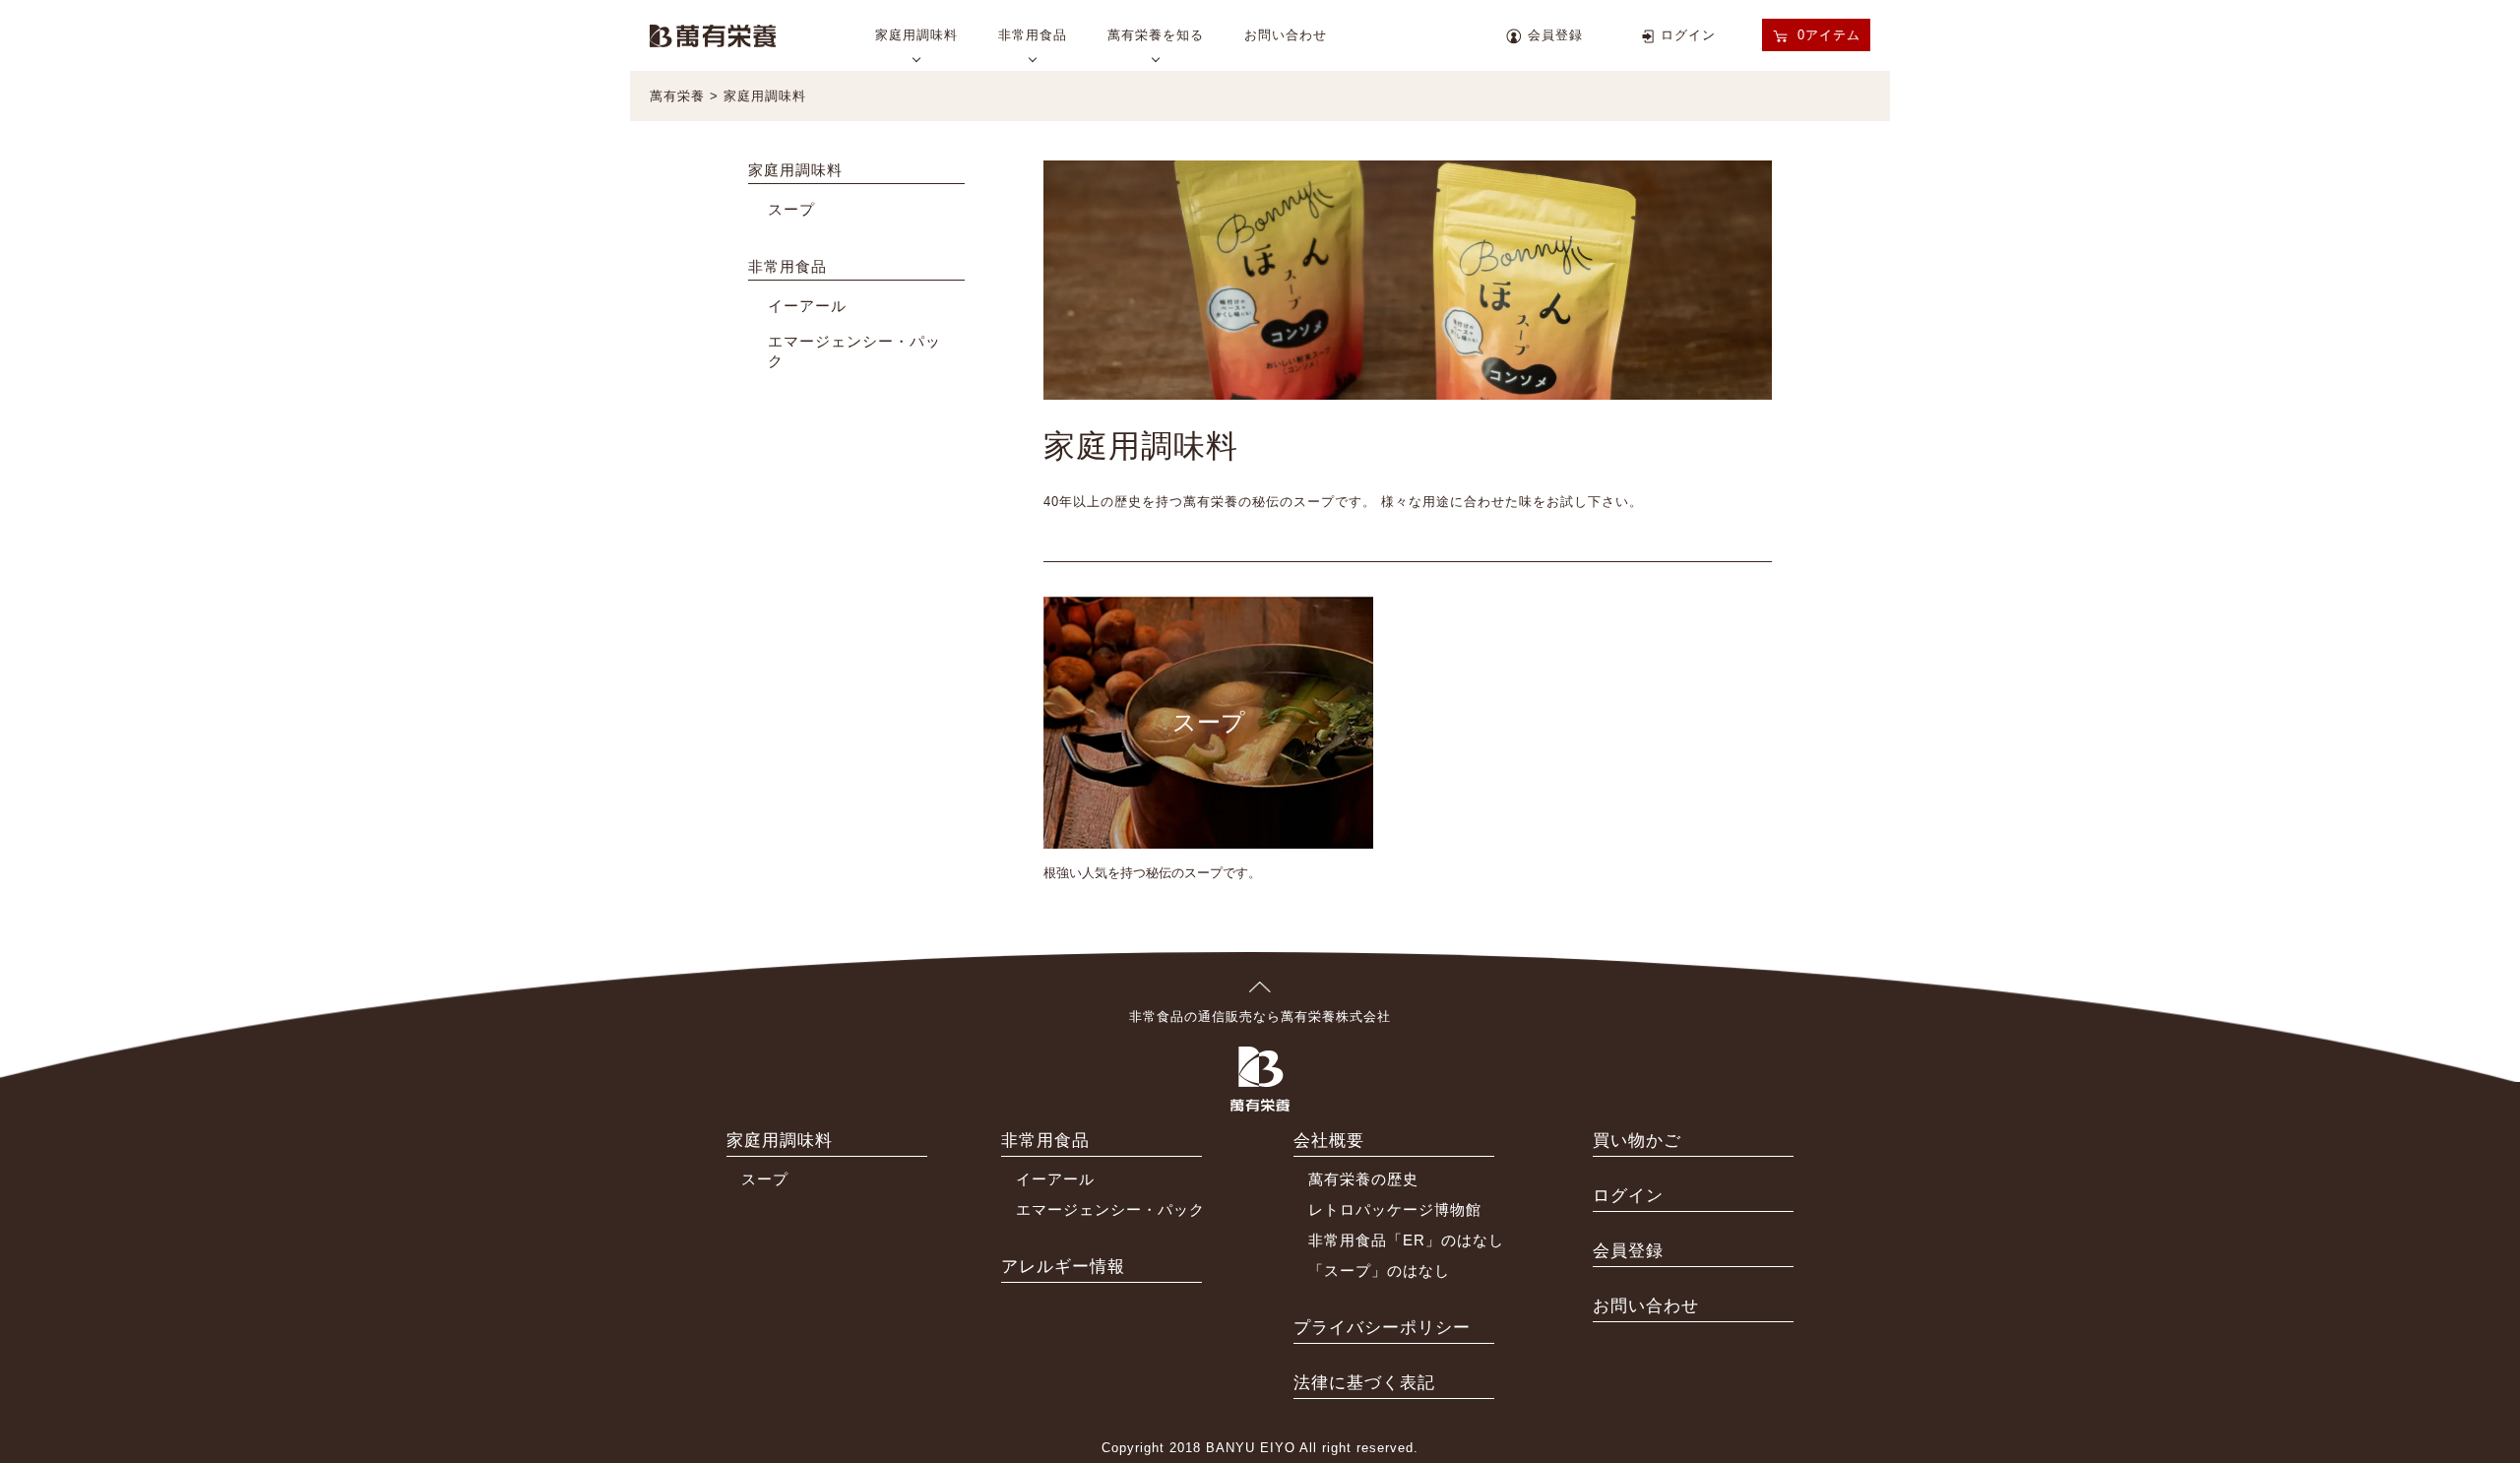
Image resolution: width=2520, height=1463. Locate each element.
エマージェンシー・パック (1110, 1209)
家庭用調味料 (916, 35)
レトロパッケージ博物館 (1395, 1209)
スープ (791, 209)
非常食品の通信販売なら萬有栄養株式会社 (1260, 1017)
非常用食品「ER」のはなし (1406, 1240)
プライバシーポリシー (1382, 1328)
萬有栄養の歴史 (1363, 1179)
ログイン (1688, 35)
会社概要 (1329, 1141)
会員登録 (1555, 35)
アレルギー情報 (1063, 1267)
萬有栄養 (713, 34)
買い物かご (1637, 1141)
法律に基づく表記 (1364, 1383)
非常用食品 (1033, 35)
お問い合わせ (1286, 35)
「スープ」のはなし (1379, 1271)
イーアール (807, 306)
